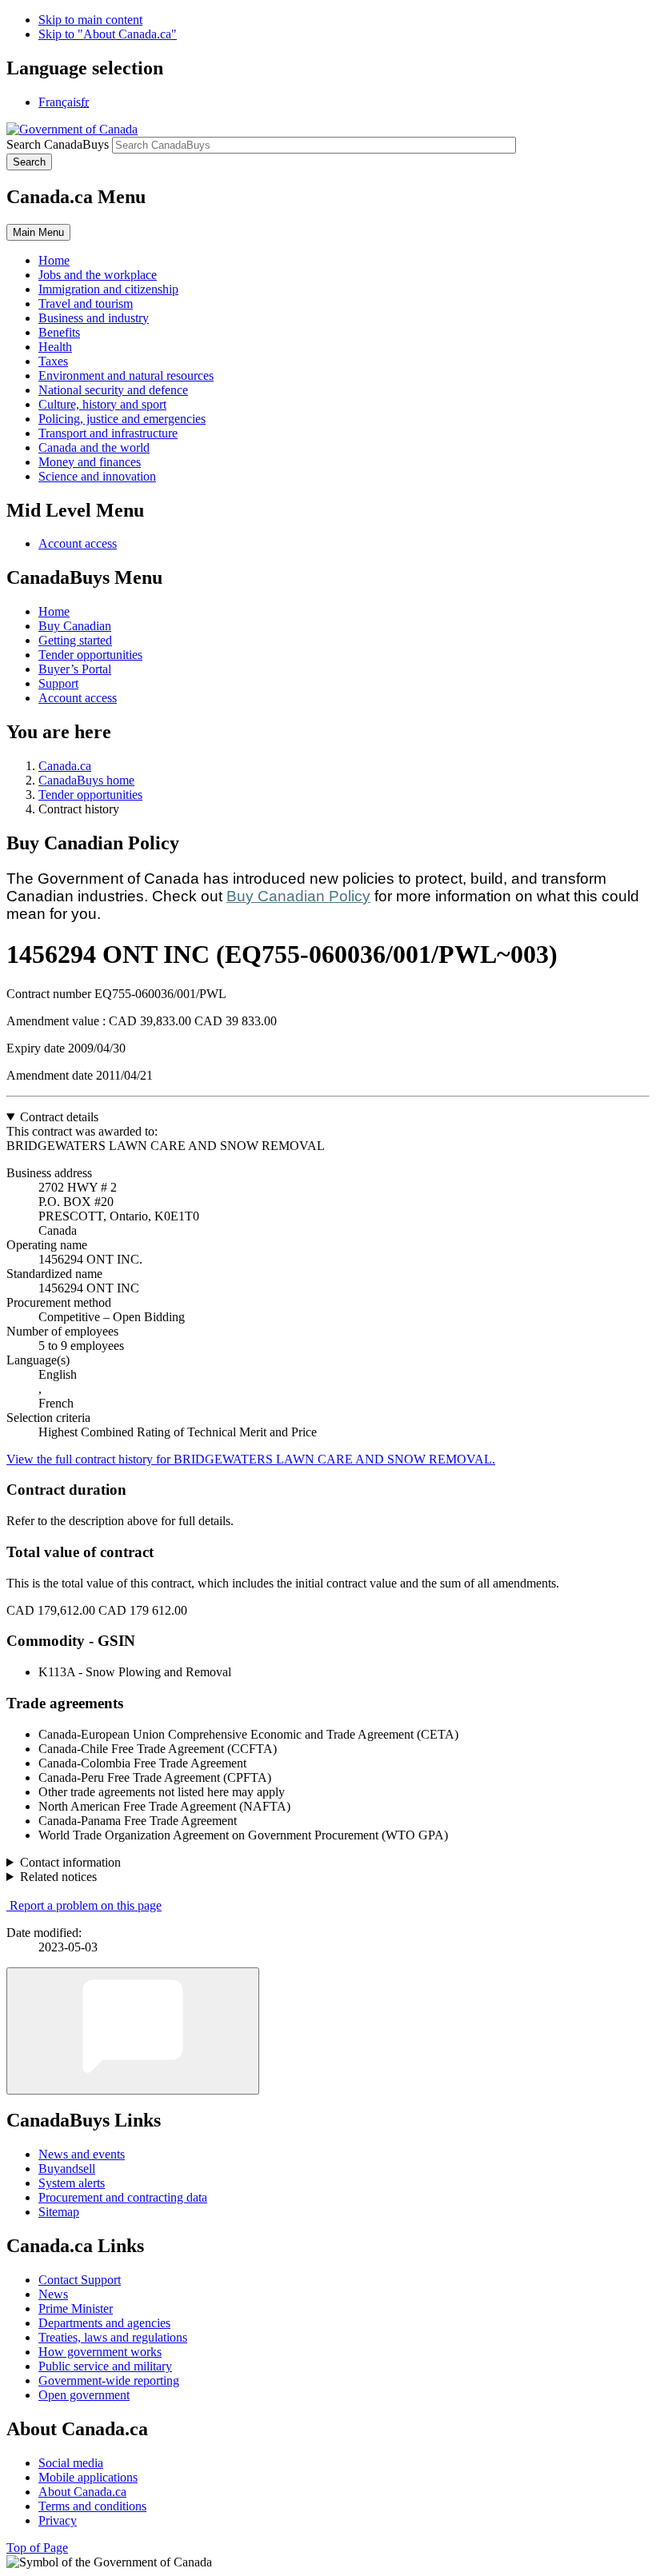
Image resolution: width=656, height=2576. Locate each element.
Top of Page (37, 2548)
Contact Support (80, 2280)
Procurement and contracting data (123, 2197)
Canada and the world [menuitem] (94, 447)
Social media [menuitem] (71, 2463)
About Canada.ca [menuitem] (82, 2492)
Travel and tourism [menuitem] (86, 304)
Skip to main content (90, 20)
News (53, 2294)
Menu (38, 232)
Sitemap (59, 2212)
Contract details (59, 1117)
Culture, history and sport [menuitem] (102, 404)
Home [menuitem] (54, 260)
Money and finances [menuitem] (90, 462)
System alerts (72, 2183)
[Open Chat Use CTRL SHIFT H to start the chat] (133, 2031)
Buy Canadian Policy (298, 896)
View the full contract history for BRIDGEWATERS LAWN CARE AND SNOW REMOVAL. (251, 1459)
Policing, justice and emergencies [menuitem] (122, 419)
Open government (84, 2395)
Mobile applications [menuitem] (88, 2477)
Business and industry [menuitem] (94, 318)
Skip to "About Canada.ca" (108, 34)
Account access (78, 543)
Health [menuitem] (55, 347)
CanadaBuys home (86, 780)
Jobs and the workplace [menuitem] (98, 275)
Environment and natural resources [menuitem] (126, 375)
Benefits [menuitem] (59, 332)
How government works (100, 2352)
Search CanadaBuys (58, 144)
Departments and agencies (104, 2323)
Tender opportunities (90, 655)
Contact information (70, 1862)
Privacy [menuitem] (58, 2520)
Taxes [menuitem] (53, 361)
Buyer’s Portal (75, 669)
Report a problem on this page (86, 1905)
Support (58, 683)
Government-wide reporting (109, 2380)
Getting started (75, 640)
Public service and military (105, 2366)
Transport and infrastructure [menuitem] (108, 433)
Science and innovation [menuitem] (97, 476)
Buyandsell (67, 2169)
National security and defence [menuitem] (113, 390)
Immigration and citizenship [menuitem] (108, 289)
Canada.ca (65, 766)
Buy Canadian (75, 626)
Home (54, 611)
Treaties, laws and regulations (113, 2337)
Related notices (58, 1877)
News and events (82, 2154)
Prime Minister (76, 2308)
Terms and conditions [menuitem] (92, 2506)
